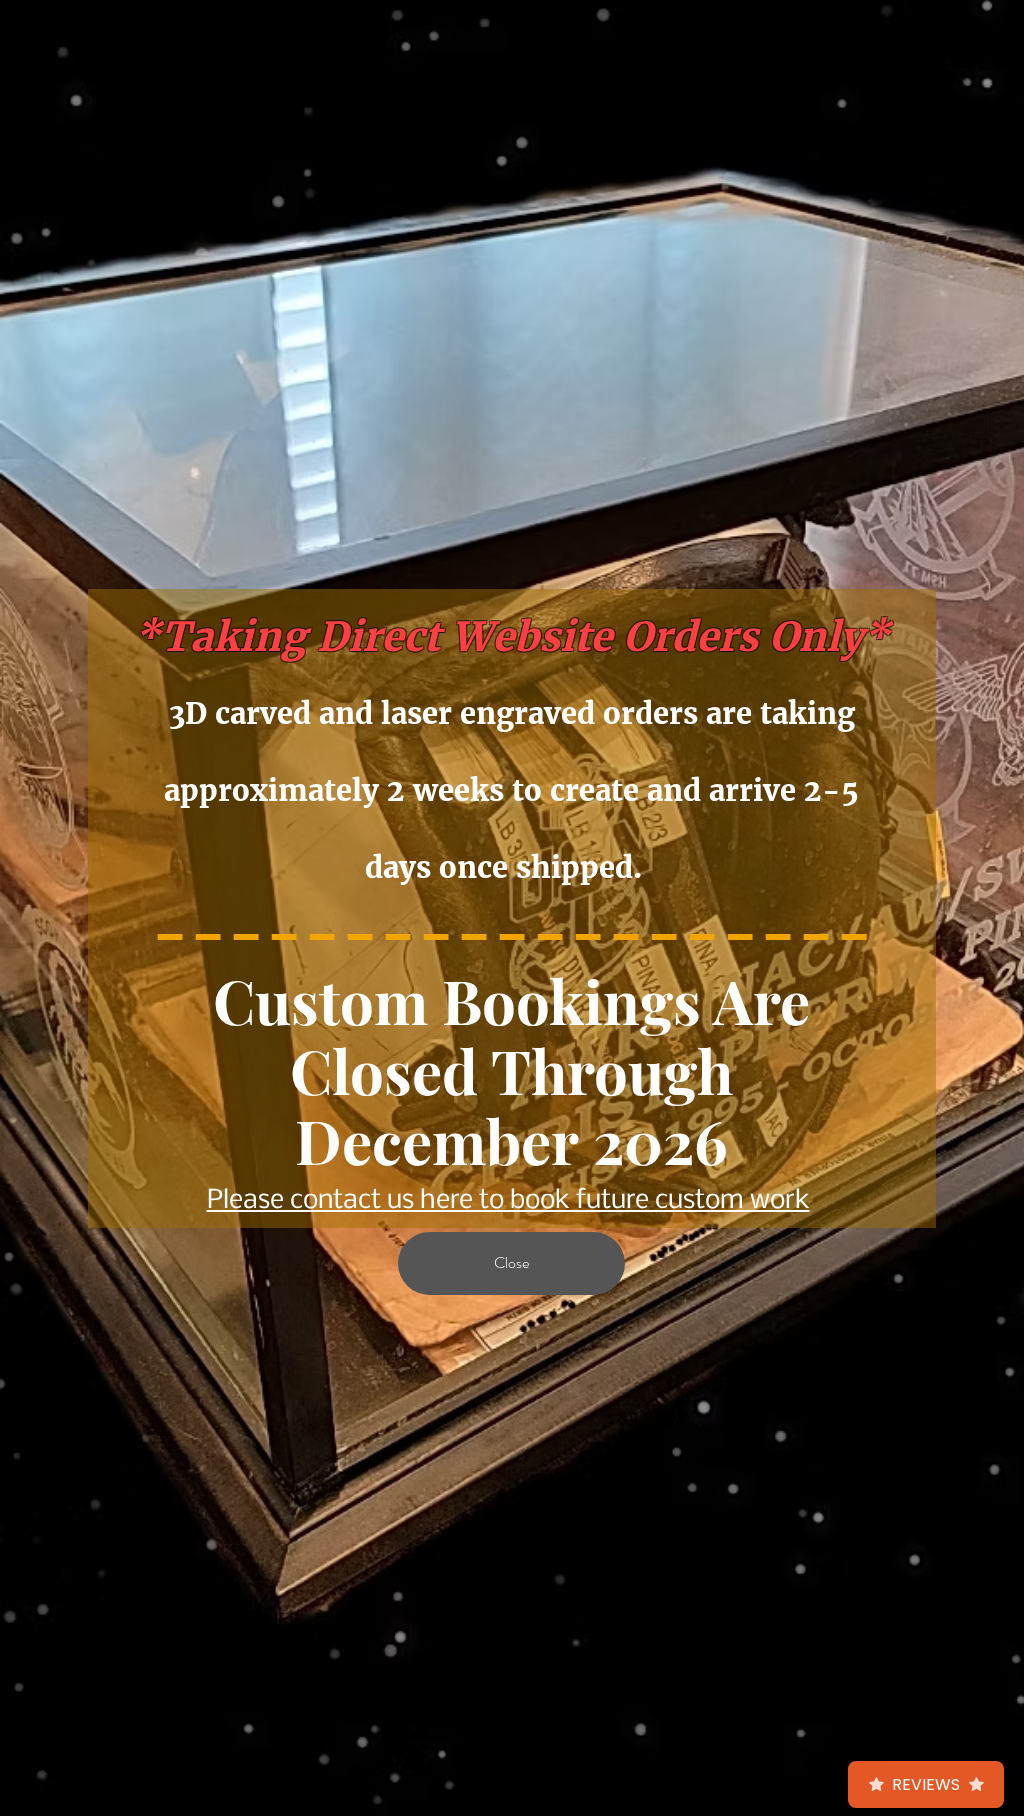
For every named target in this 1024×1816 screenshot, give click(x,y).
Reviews (926, 1784)
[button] (511, 1263)
